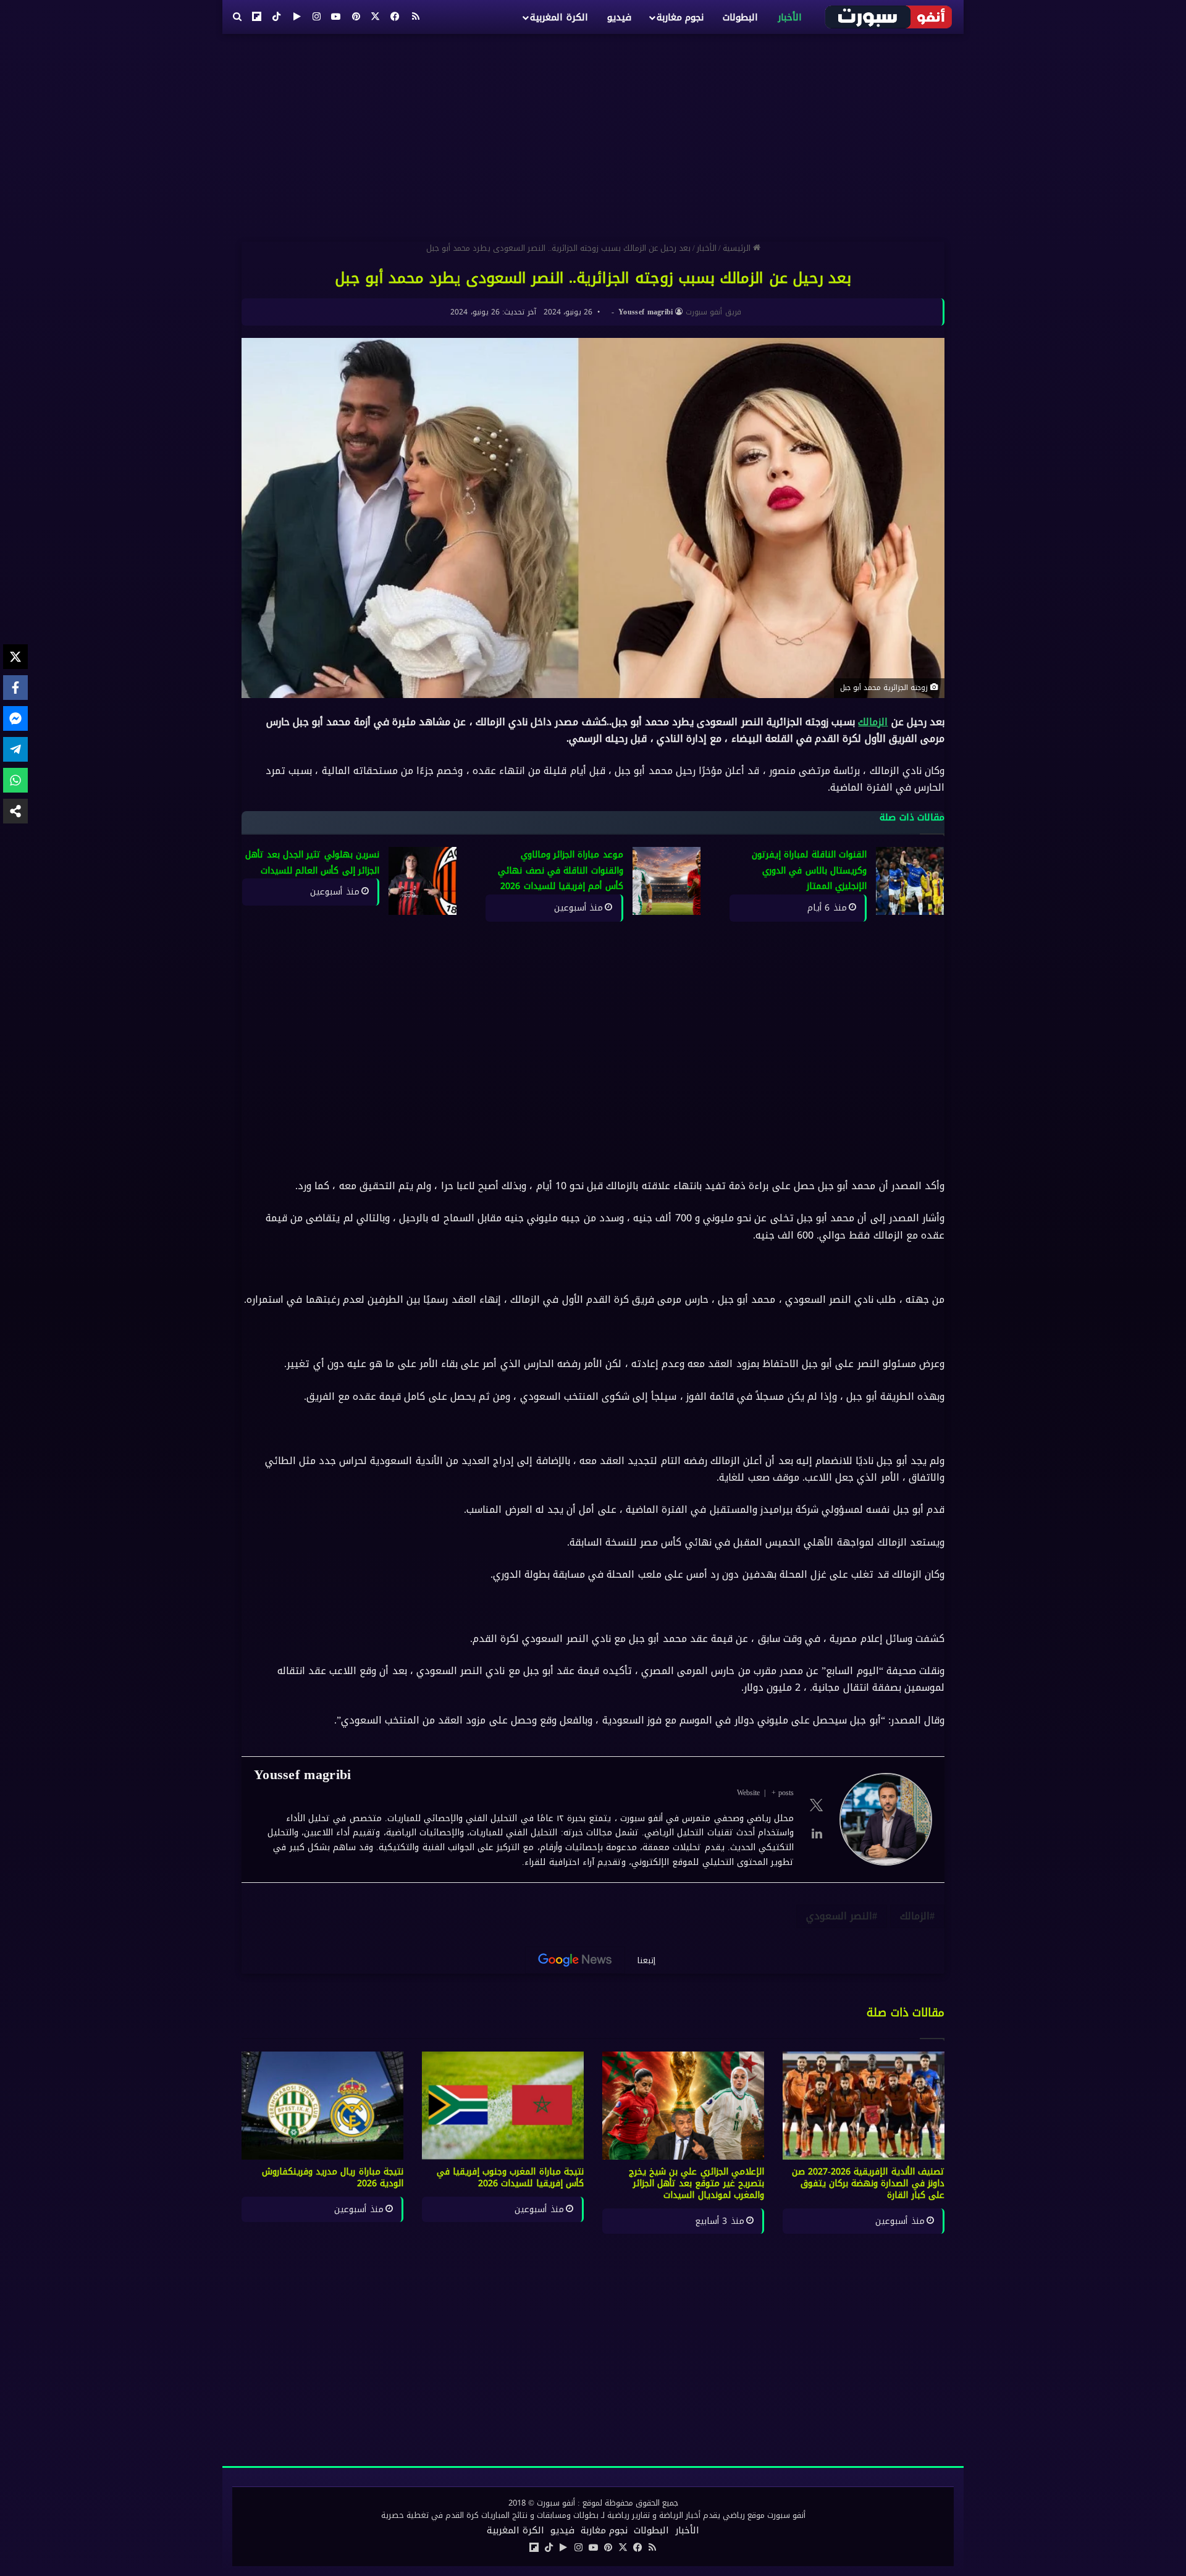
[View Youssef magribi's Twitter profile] (817, 1805)
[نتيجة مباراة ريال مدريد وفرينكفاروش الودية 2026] (322, 2106)
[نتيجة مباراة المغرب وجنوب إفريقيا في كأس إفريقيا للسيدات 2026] (503, 2106)
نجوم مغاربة (680, 17)
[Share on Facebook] (15, 688)
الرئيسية (738, 248)
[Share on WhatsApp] (15, 780)
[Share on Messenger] (15, 718)
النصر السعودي (839, 1916)
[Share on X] (15, 657)
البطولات (740, 17)
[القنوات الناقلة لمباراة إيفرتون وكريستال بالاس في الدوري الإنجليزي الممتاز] (910, 881)
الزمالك (873, 722)
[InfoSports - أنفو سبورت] (889, 17)
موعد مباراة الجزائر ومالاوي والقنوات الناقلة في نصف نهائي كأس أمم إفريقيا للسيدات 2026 (560, 870)
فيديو (619, 17)
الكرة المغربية (559, 17)
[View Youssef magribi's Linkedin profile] (817, 1833)
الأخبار (790, 17)
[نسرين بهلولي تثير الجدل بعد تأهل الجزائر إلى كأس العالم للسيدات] (423, 881)
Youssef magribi (646, 312)
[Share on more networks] (15, 811)
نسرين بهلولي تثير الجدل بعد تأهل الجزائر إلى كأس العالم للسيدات (313, 863)
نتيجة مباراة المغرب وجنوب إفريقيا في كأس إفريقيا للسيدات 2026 (511, 2178)
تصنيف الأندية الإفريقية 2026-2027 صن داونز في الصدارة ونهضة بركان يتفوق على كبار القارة (868, 2183)
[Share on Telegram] (15, 749)
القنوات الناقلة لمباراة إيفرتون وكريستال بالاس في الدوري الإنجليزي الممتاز (809, 870)
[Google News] (575, 1960)
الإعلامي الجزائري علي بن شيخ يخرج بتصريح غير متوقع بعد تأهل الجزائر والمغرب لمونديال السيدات (697, 2183)
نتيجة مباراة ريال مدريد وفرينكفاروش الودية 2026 (333, 2178)
